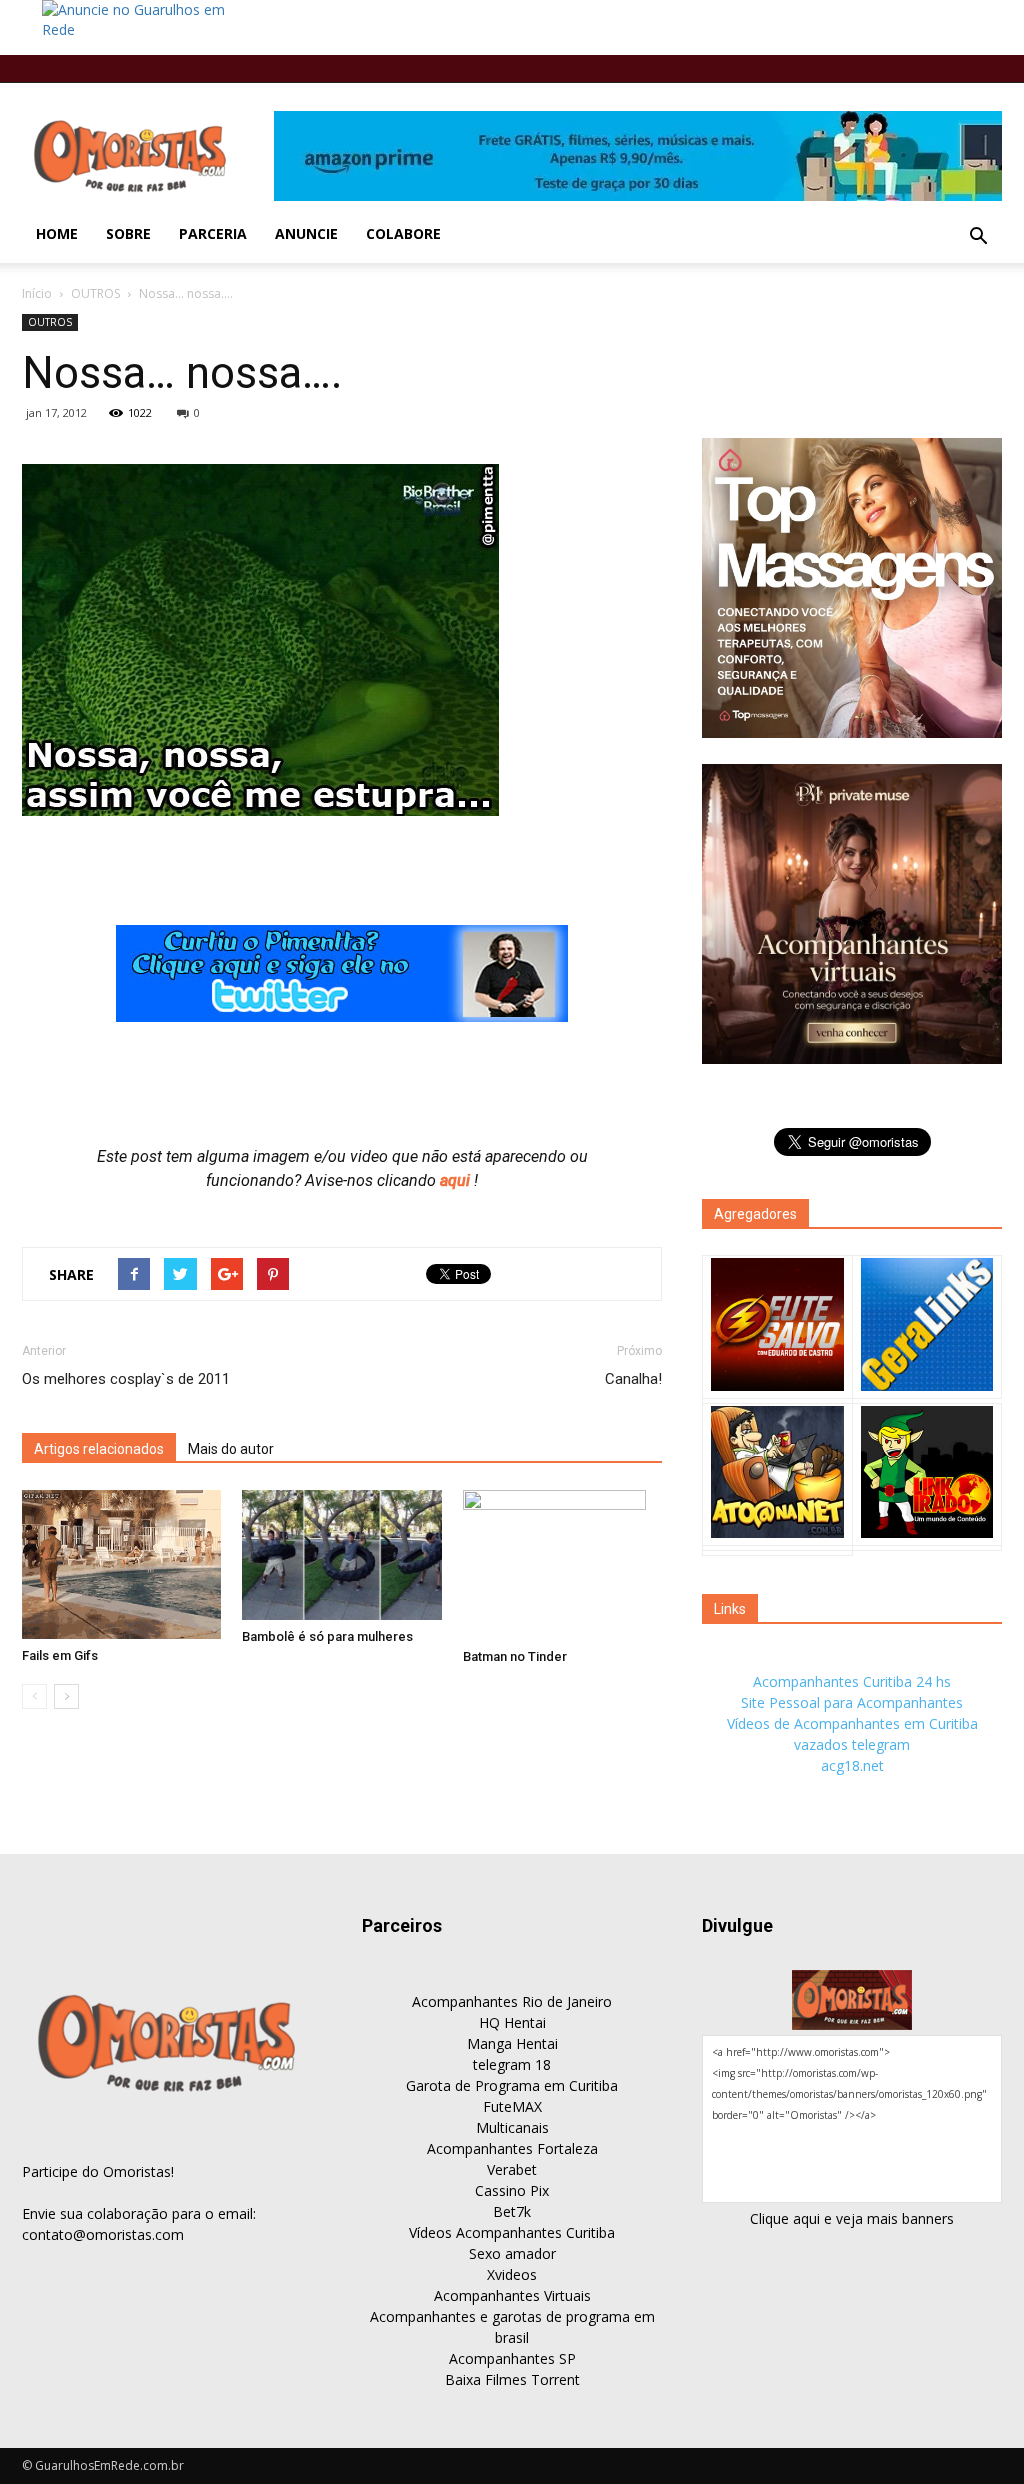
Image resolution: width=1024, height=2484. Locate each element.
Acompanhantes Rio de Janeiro (512, 2001)
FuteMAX (512, 2106)
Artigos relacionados (99, 1449)
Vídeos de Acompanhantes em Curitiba (852, 1723)
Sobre (128, 233)
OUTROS (95, 293)
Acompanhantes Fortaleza (512, 2148)
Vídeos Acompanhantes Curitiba (512, 2232)
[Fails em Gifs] (121, 1564)
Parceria (213, 233)
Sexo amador (512, 2253)
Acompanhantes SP (512, 2358)
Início (37, 293)
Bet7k (512, 2211)
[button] (978, 237)
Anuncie (306, 233)
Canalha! (633, 1379)
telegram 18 (512, 2064)
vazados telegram (852, 1744)
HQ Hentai (512, 2022)
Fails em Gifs (60, 1655)
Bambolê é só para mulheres (327, 1636)
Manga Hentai (512, 2043)
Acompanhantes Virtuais (512, 2295)
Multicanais (512, 2127)
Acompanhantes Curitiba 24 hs (852, 1681)
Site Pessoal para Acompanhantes (852, 1702)
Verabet (512, 2169)
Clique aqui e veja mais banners (852, 2218)
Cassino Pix (512, 2190)
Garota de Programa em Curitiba (512, 2085)
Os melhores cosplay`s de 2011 (126, 1379)
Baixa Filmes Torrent (512, 2379)
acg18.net (852, 1765)
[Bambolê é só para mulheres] (341, 1555)
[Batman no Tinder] (562, 1565)
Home (57, 233)
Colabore (403, 233)
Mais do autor (231, 1449)
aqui (457, 1180)
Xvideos (512, 2274)
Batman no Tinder (515, 1656)
